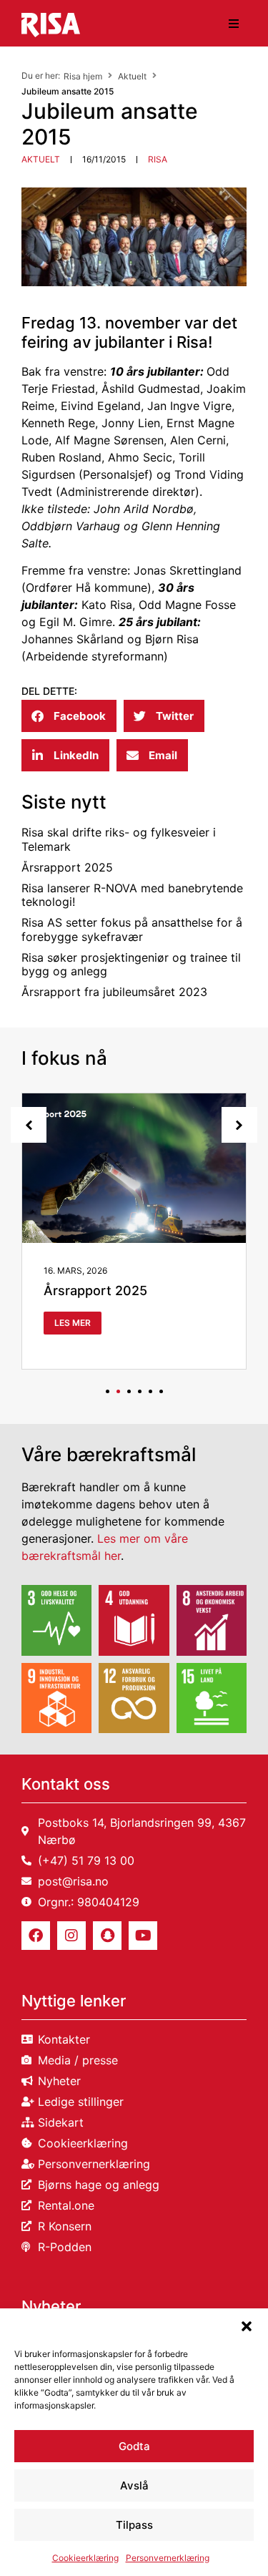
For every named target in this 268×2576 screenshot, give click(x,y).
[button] (247, 2326)
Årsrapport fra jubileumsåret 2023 (114, 992)
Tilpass (134, 2525)
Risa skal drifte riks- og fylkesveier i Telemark (119, 839)
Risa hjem (83, 76)
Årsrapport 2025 (67, 867)
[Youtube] (143, 1936)
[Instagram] (71, 1936)
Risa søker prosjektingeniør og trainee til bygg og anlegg (131, 964)
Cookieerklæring (85, 2558)
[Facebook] (36, 1936)
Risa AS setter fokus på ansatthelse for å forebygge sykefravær (132, 929)
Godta (134, 2446)
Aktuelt (132, 76)
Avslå (134, 2485)
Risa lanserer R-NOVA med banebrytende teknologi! (132, 895)
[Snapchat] (107, 1936)
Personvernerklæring (168, 2558)
